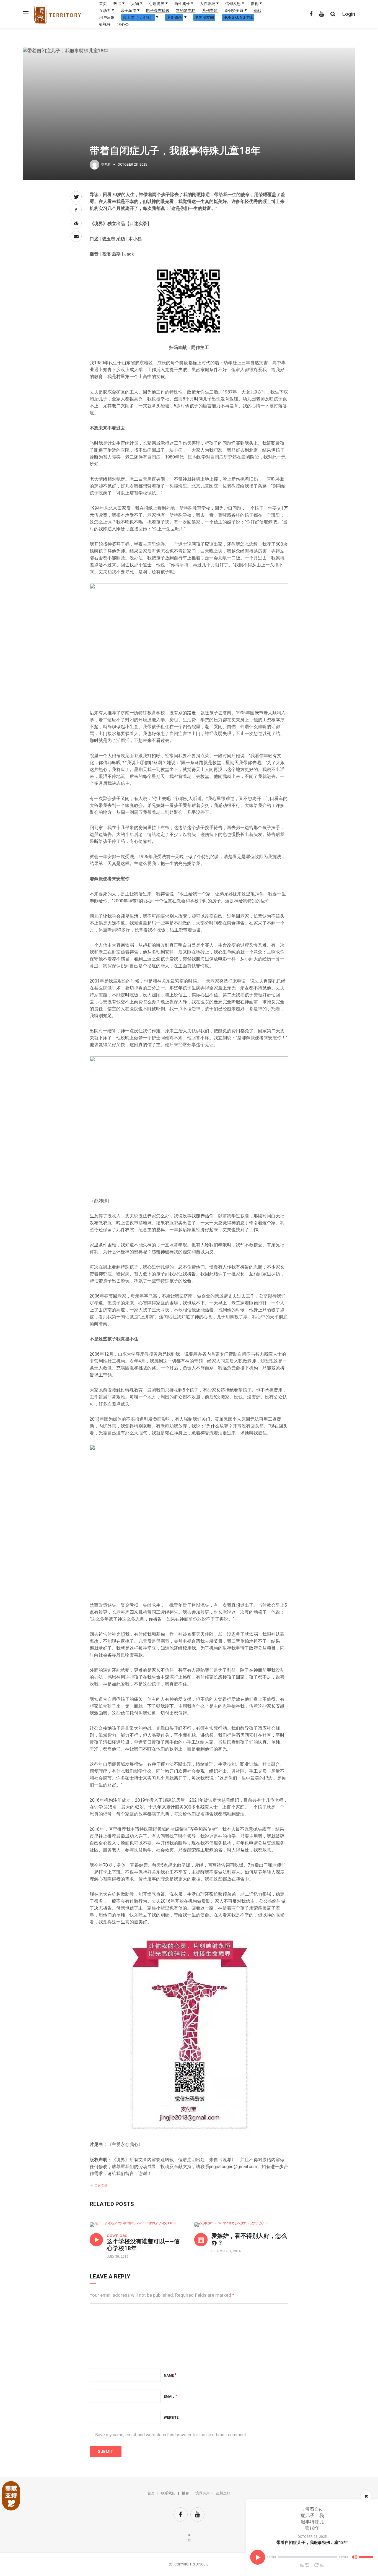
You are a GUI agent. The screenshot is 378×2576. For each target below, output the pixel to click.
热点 (117, 4)
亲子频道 (128, 11)
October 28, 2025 (312, 2537)
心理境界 (157, 4)
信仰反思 (233, 4)
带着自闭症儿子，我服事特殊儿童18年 (312, 2543)
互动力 (105, 11)
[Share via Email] (76, 236)
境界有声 (203, 2493)
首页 (103, 4)
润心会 (123, 24)
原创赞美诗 (234, 11)
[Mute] (354, 2558)
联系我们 (168, 2493)
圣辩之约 (223, 2493)
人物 (135, 4)
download (117, 2235)
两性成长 (182, 4)
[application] (312, 2557)
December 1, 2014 (226, 2251)
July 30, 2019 (118, 2257)
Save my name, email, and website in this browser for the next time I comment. (171, 2435)
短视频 (105, 24)
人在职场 (208, 4)
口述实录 (101, 2186)
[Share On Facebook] (76, 210)
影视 (255, 4)
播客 (185, 2493)
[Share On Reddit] (76, 223)
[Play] (258, 2557)
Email (170, 2397)
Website (171, 2418)
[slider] (367, 2555)
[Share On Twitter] (76, 197)
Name (170, 2376)
